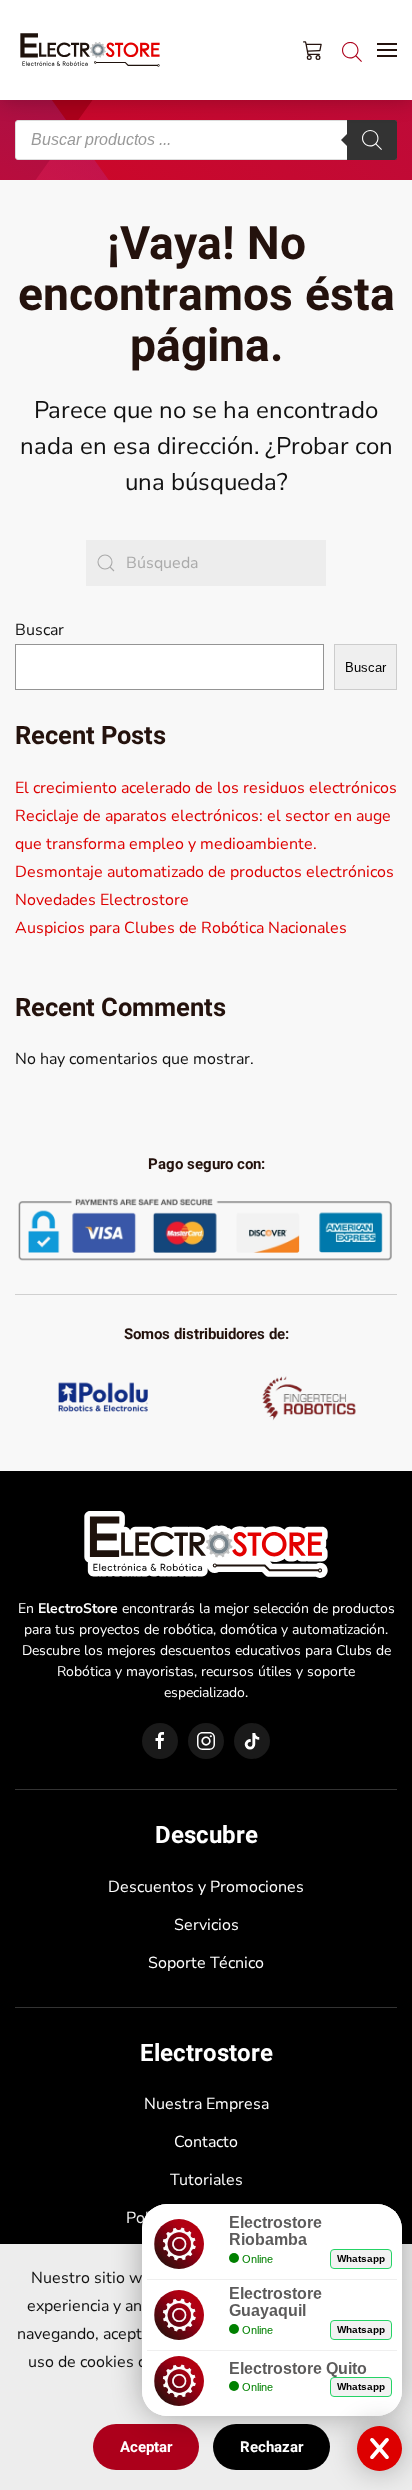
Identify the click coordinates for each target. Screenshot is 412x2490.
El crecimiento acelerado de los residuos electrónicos (206, 788)
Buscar (39, 630)
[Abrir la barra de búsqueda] (352, 49)
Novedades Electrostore (102, 900)
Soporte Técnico (206, 1963)
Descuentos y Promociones (206, 1887)
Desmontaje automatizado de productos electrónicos (204, 872)
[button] (387, 50)
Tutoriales (206, 2180)
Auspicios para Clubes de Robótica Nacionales (181, 928)
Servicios (206, 1925)
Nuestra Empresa (206, 2104)
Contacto (206, 2142)
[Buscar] (372, 140)
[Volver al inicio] (90, 50)
